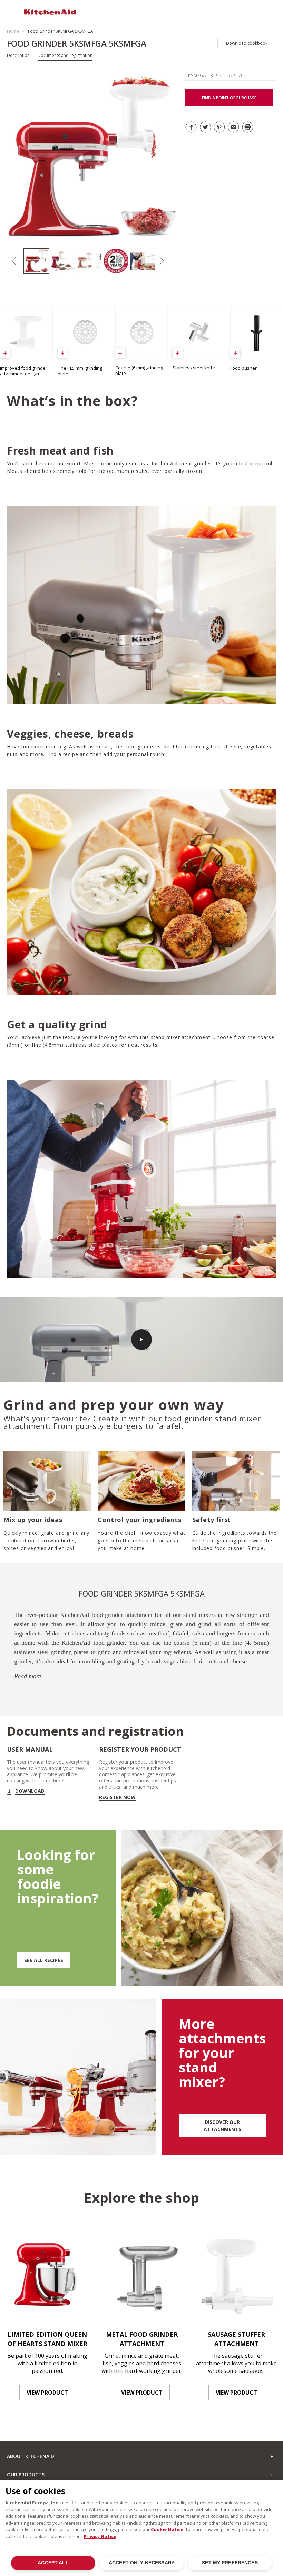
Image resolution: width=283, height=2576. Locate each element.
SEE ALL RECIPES (44, 1960)
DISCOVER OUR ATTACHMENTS (222, 2126)
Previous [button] (14, 261)
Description (18, 55)
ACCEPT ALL (53, 2563)
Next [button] (162, 261)
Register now (117, 1797)
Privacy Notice (100, 2536)
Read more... (30, 1676)
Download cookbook (247, 43)
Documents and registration (65, 55)
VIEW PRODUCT (47, 2393)
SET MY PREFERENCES (230, 2563)
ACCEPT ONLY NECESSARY (141, 2563)
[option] (37, 261)
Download (30, 1791)
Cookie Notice (167, 2529)
